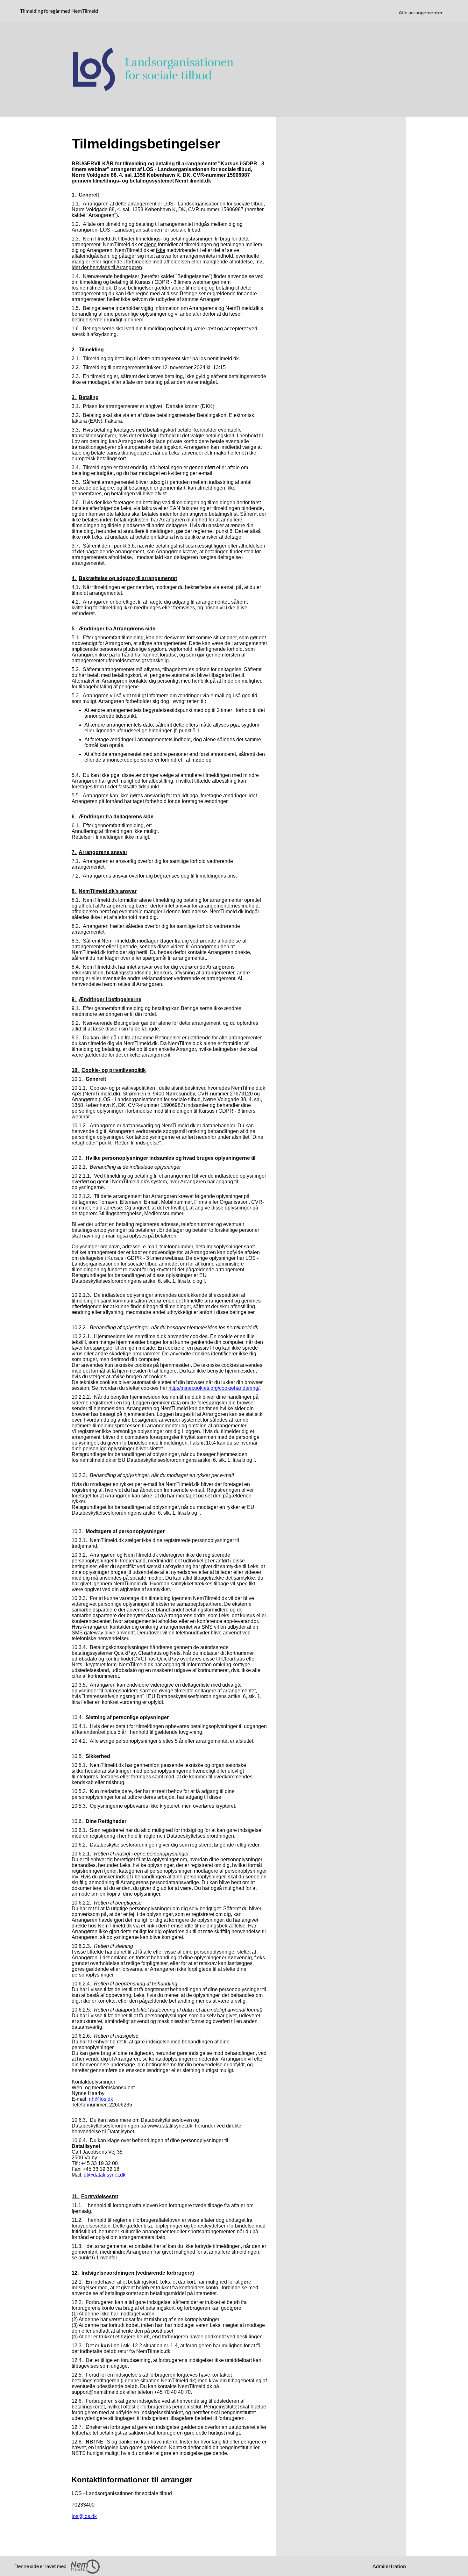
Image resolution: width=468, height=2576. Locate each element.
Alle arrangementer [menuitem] (421, 12)
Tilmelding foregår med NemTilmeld (60, 11)
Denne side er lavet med (41, 2566)
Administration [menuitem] (389, 2566)
